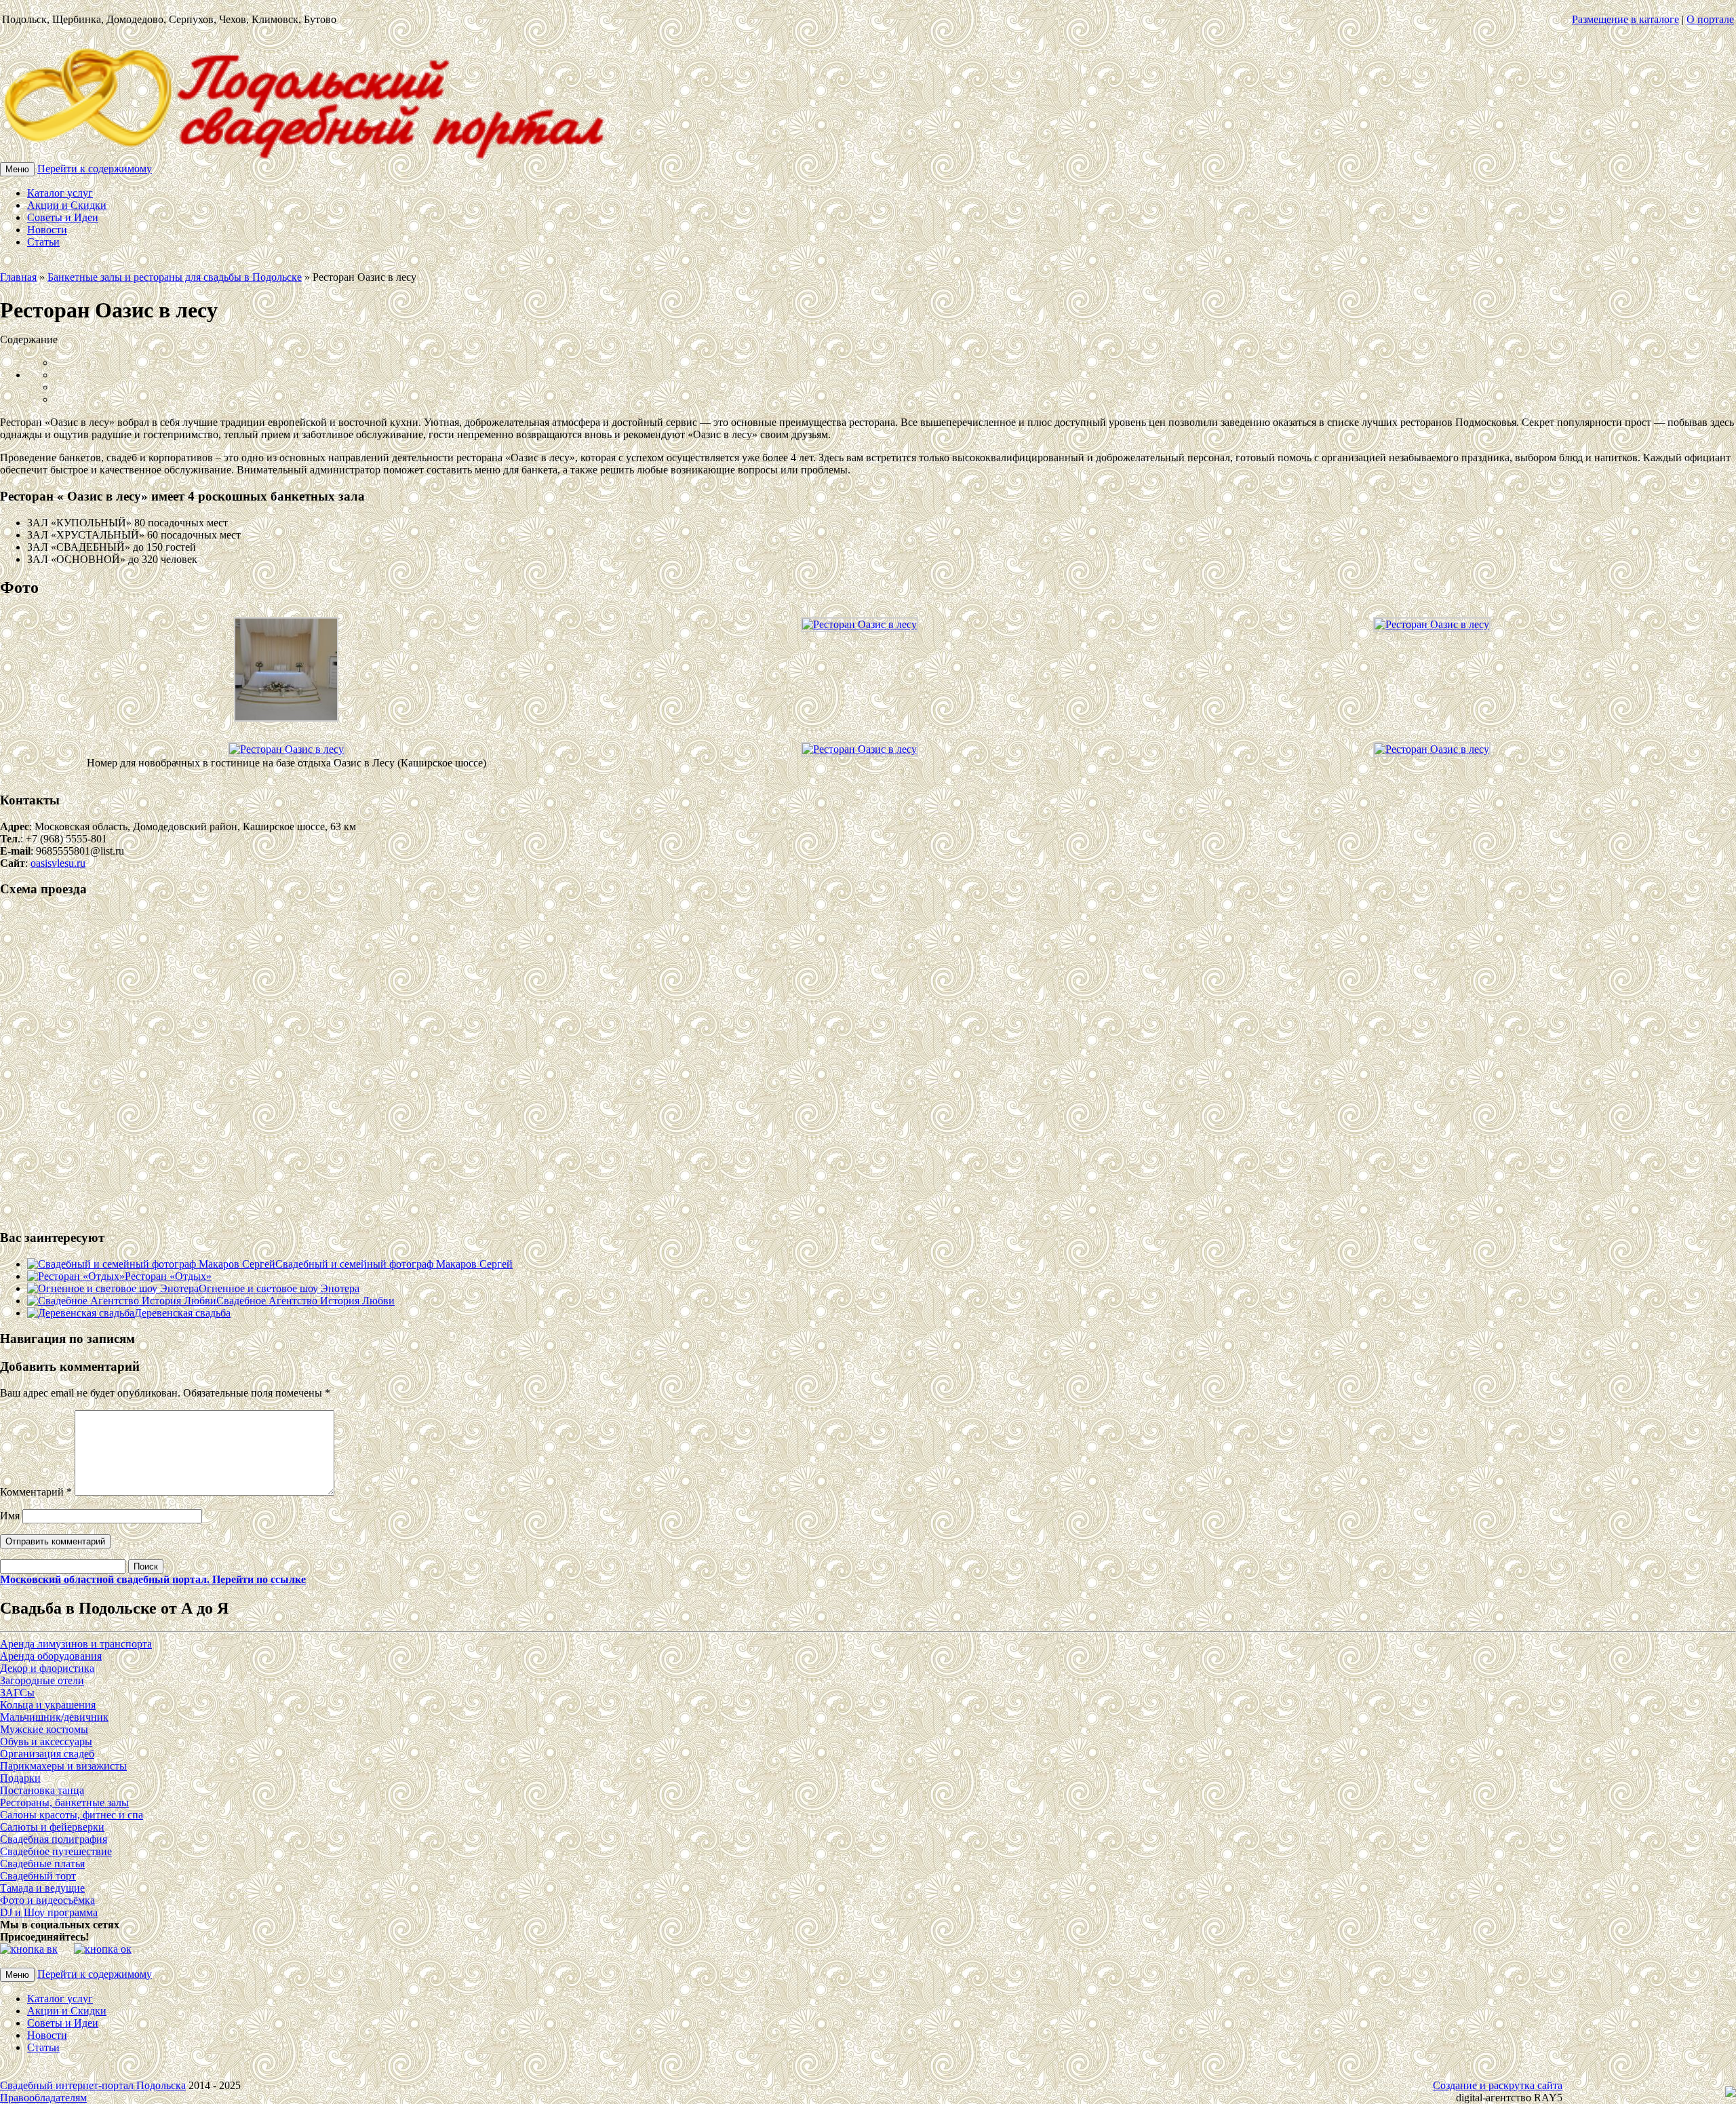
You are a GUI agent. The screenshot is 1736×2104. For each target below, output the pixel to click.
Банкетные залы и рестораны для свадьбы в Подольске (175, 277)
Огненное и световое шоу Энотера (279, 1288)
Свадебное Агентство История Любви (305, 1301)
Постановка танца (42, 1790)
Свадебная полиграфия (54, 1839)
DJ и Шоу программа (49, 1912)
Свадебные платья (42, 1864)
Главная (18, 277)
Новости (47, 230)
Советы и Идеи (63, 217)
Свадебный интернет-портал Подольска (93, 2085)
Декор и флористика (47, 1668)
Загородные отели (42, 1680)
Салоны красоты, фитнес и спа (72, 1815)
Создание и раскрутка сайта (1498, 2085)
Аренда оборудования (51, 1656)
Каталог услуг (60, 193)
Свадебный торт (38, 1876)
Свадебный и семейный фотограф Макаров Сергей (394, 1264)
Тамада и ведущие (42, 1888)
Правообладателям (43, 2098)
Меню (17, 169)
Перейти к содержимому (95, 169)
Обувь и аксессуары (46, 1741)
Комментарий (36, 1492)
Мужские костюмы (44, 1729)
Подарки (20, 1778)
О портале (1710, 19)
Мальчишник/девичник (54, 1717)
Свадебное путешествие (56, 1851)
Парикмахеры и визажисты (63, 1766)
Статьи (43, 242)
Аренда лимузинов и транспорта (76, 1644)
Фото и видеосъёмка (47, 1900)
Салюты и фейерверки (52, 1827)
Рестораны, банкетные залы (64, 1803)
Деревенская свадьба (182, 1313)
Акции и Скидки (67, 205)
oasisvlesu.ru (58, 863)
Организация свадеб (47, 1754)
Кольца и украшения (48, 1705)
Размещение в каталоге (1625, 19)
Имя (10, 1516)
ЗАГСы (17, 1693)
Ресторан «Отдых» (168, 1276)
